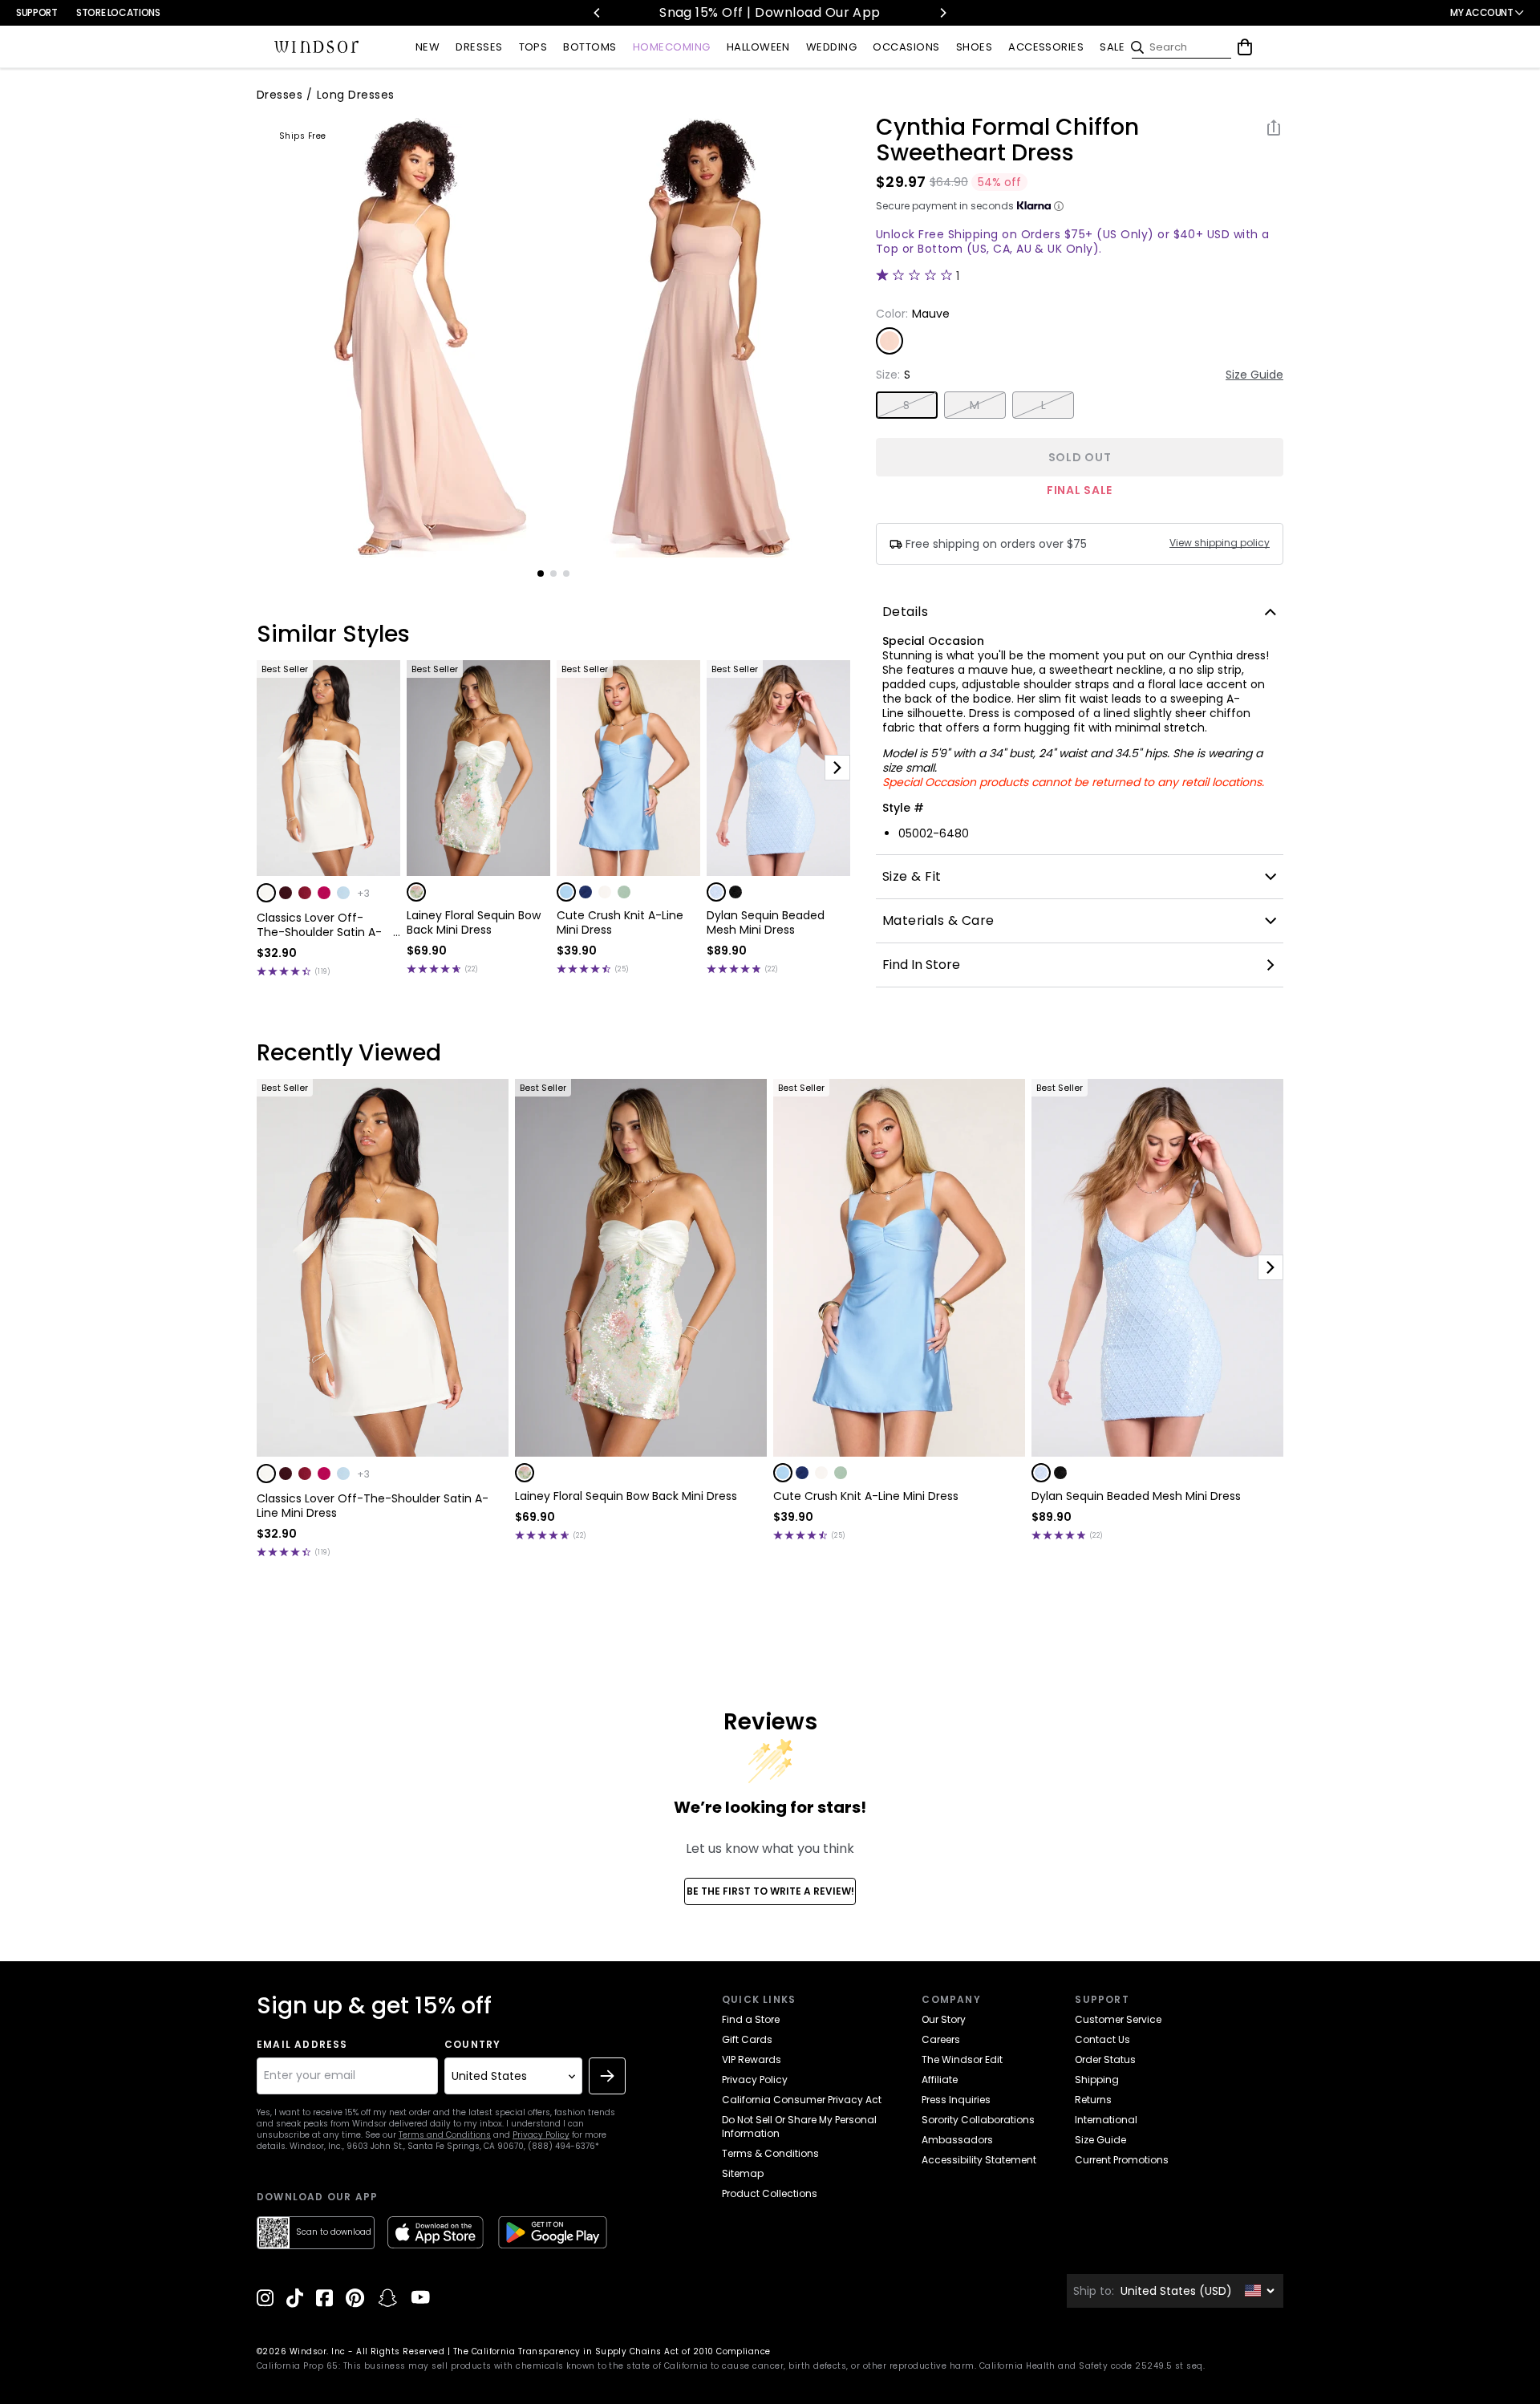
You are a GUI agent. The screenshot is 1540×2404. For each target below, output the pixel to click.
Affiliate (940, 2080)
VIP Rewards (752, 2059)
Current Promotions (1122, 2160)
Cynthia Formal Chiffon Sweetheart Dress (1007, 140)
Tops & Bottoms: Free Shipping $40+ (801, 12)
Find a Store (751, 2019)
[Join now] (607, 2076)
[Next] (942, 13)
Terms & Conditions (770, 2153)
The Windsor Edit (962, 2059)
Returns (1093, 2100)
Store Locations (118, 12)
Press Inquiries (956, 2100)
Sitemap (743, 2173)
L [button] (1044, 405)
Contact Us (1102, 2039)
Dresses (280, 95)
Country (472, 2045)
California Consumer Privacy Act (802, 2100)
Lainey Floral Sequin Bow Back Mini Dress (474, 922)
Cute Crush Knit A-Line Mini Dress (620, 922)
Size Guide (1254, 375)
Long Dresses (356, 95)
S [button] (906, 405)
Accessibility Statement (979, 2160)
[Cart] (1245, 47)
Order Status (1105, 2059)
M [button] (975, 405)
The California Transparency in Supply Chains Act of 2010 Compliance (612, 2351)
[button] (266, 893)
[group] (404, 336)
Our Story (944, 2019)
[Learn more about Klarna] (1059, 206)
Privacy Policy (541, 2135)
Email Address (302, 2045)
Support (36, 12)
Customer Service (1118, 2019)
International (1106, 2120)
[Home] (317, 47)
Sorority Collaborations (978, 2120)
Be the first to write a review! (770, 1891)
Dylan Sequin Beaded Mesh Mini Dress (766, 922)
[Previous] (598, 13)
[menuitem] (428, 48)
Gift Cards (747, 2039)
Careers (941, 2039)
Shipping (1097, 2080)
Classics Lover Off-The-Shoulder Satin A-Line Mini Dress (319, 925)
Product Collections (770, 2193)
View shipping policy (1220, 543)
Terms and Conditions (445, 2135)
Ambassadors (957, 2140)
